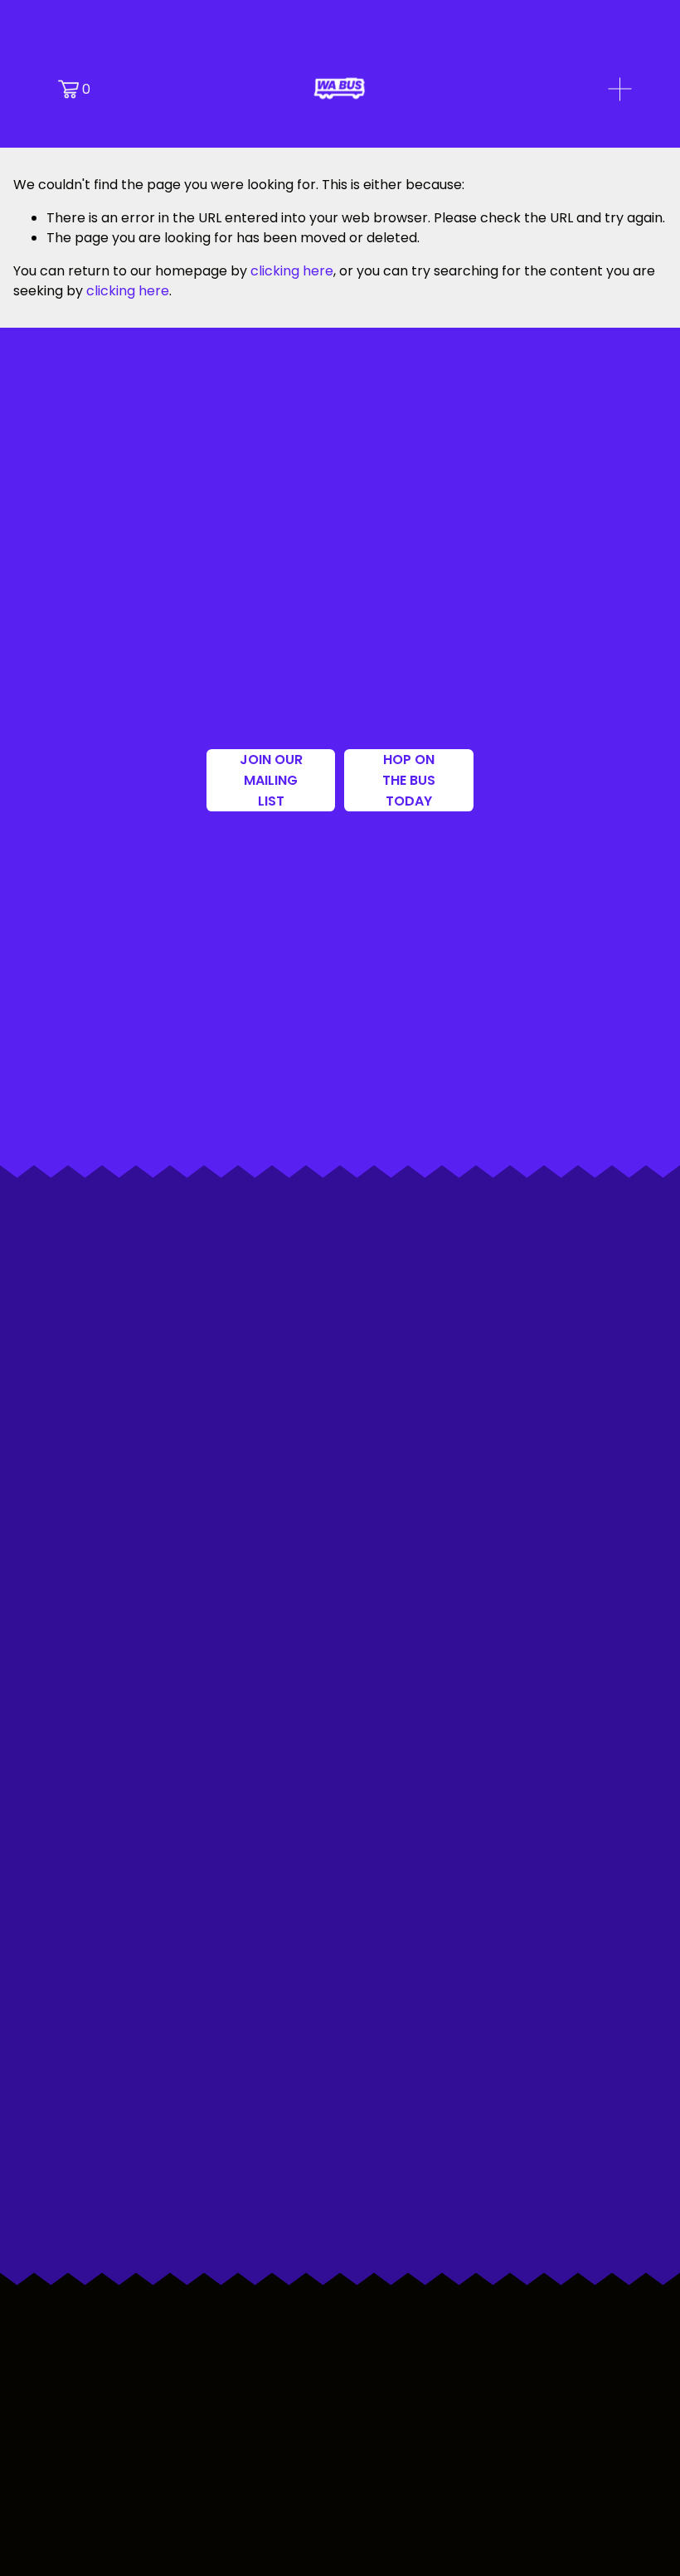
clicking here (292, 271)
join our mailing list (271, 780)
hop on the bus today (409, 780)
